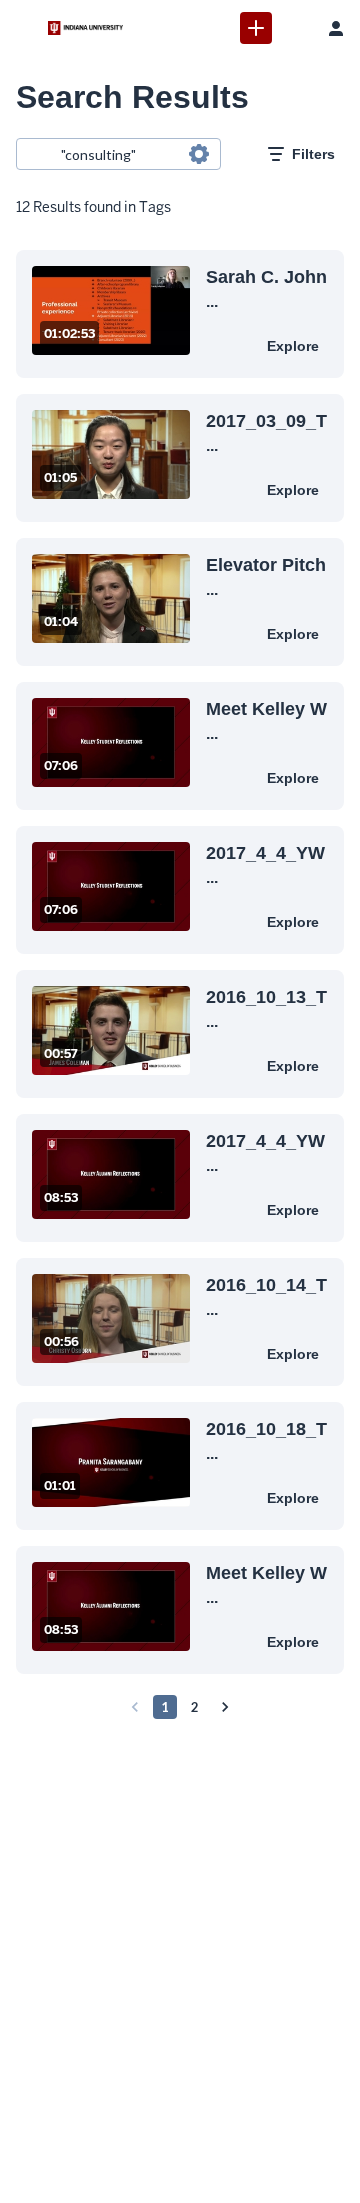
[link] (256, 28)
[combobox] (117, 154)
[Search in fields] (199, 154)
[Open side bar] (24, 28)
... (266, 288)
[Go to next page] (225, 1707)
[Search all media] (296, 28)
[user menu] (336, 28)
